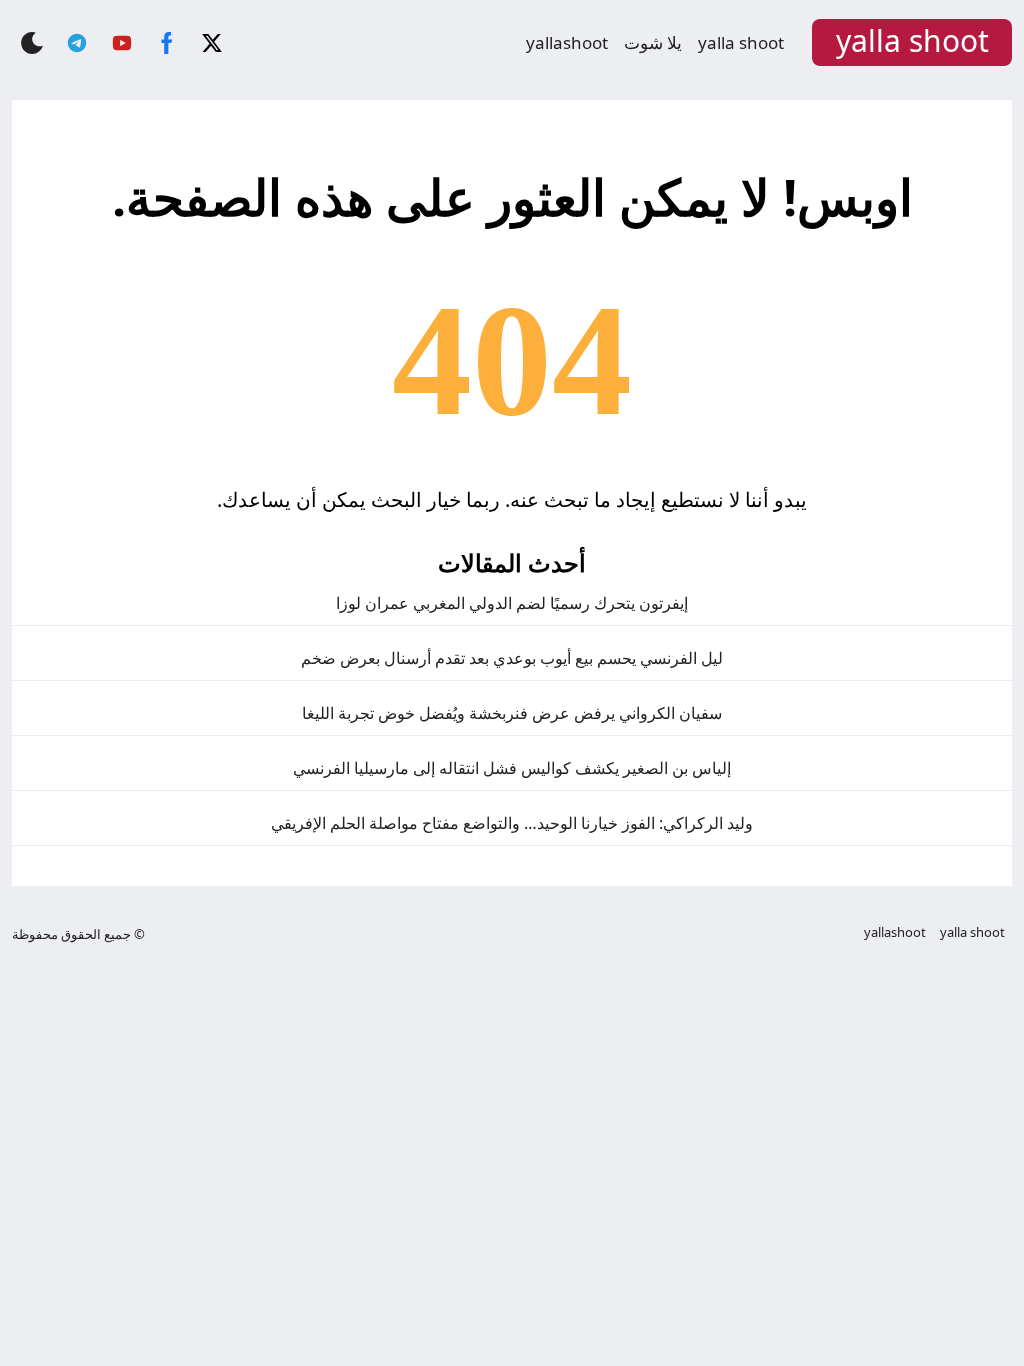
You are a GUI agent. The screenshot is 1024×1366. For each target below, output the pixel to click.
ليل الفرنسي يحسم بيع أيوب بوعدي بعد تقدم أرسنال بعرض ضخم (512, 658)
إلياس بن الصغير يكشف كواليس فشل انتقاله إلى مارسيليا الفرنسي (512, 768)
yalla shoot (741, 42)
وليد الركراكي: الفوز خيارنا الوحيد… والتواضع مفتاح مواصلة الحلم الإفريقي (512, 823)
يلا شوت (653, 42)
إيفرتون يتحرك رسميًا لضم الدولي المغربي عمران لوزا (512, 603)
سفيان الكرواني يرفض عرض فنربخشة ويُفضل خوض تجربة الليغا (512, 713)
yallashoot (567, 42)
